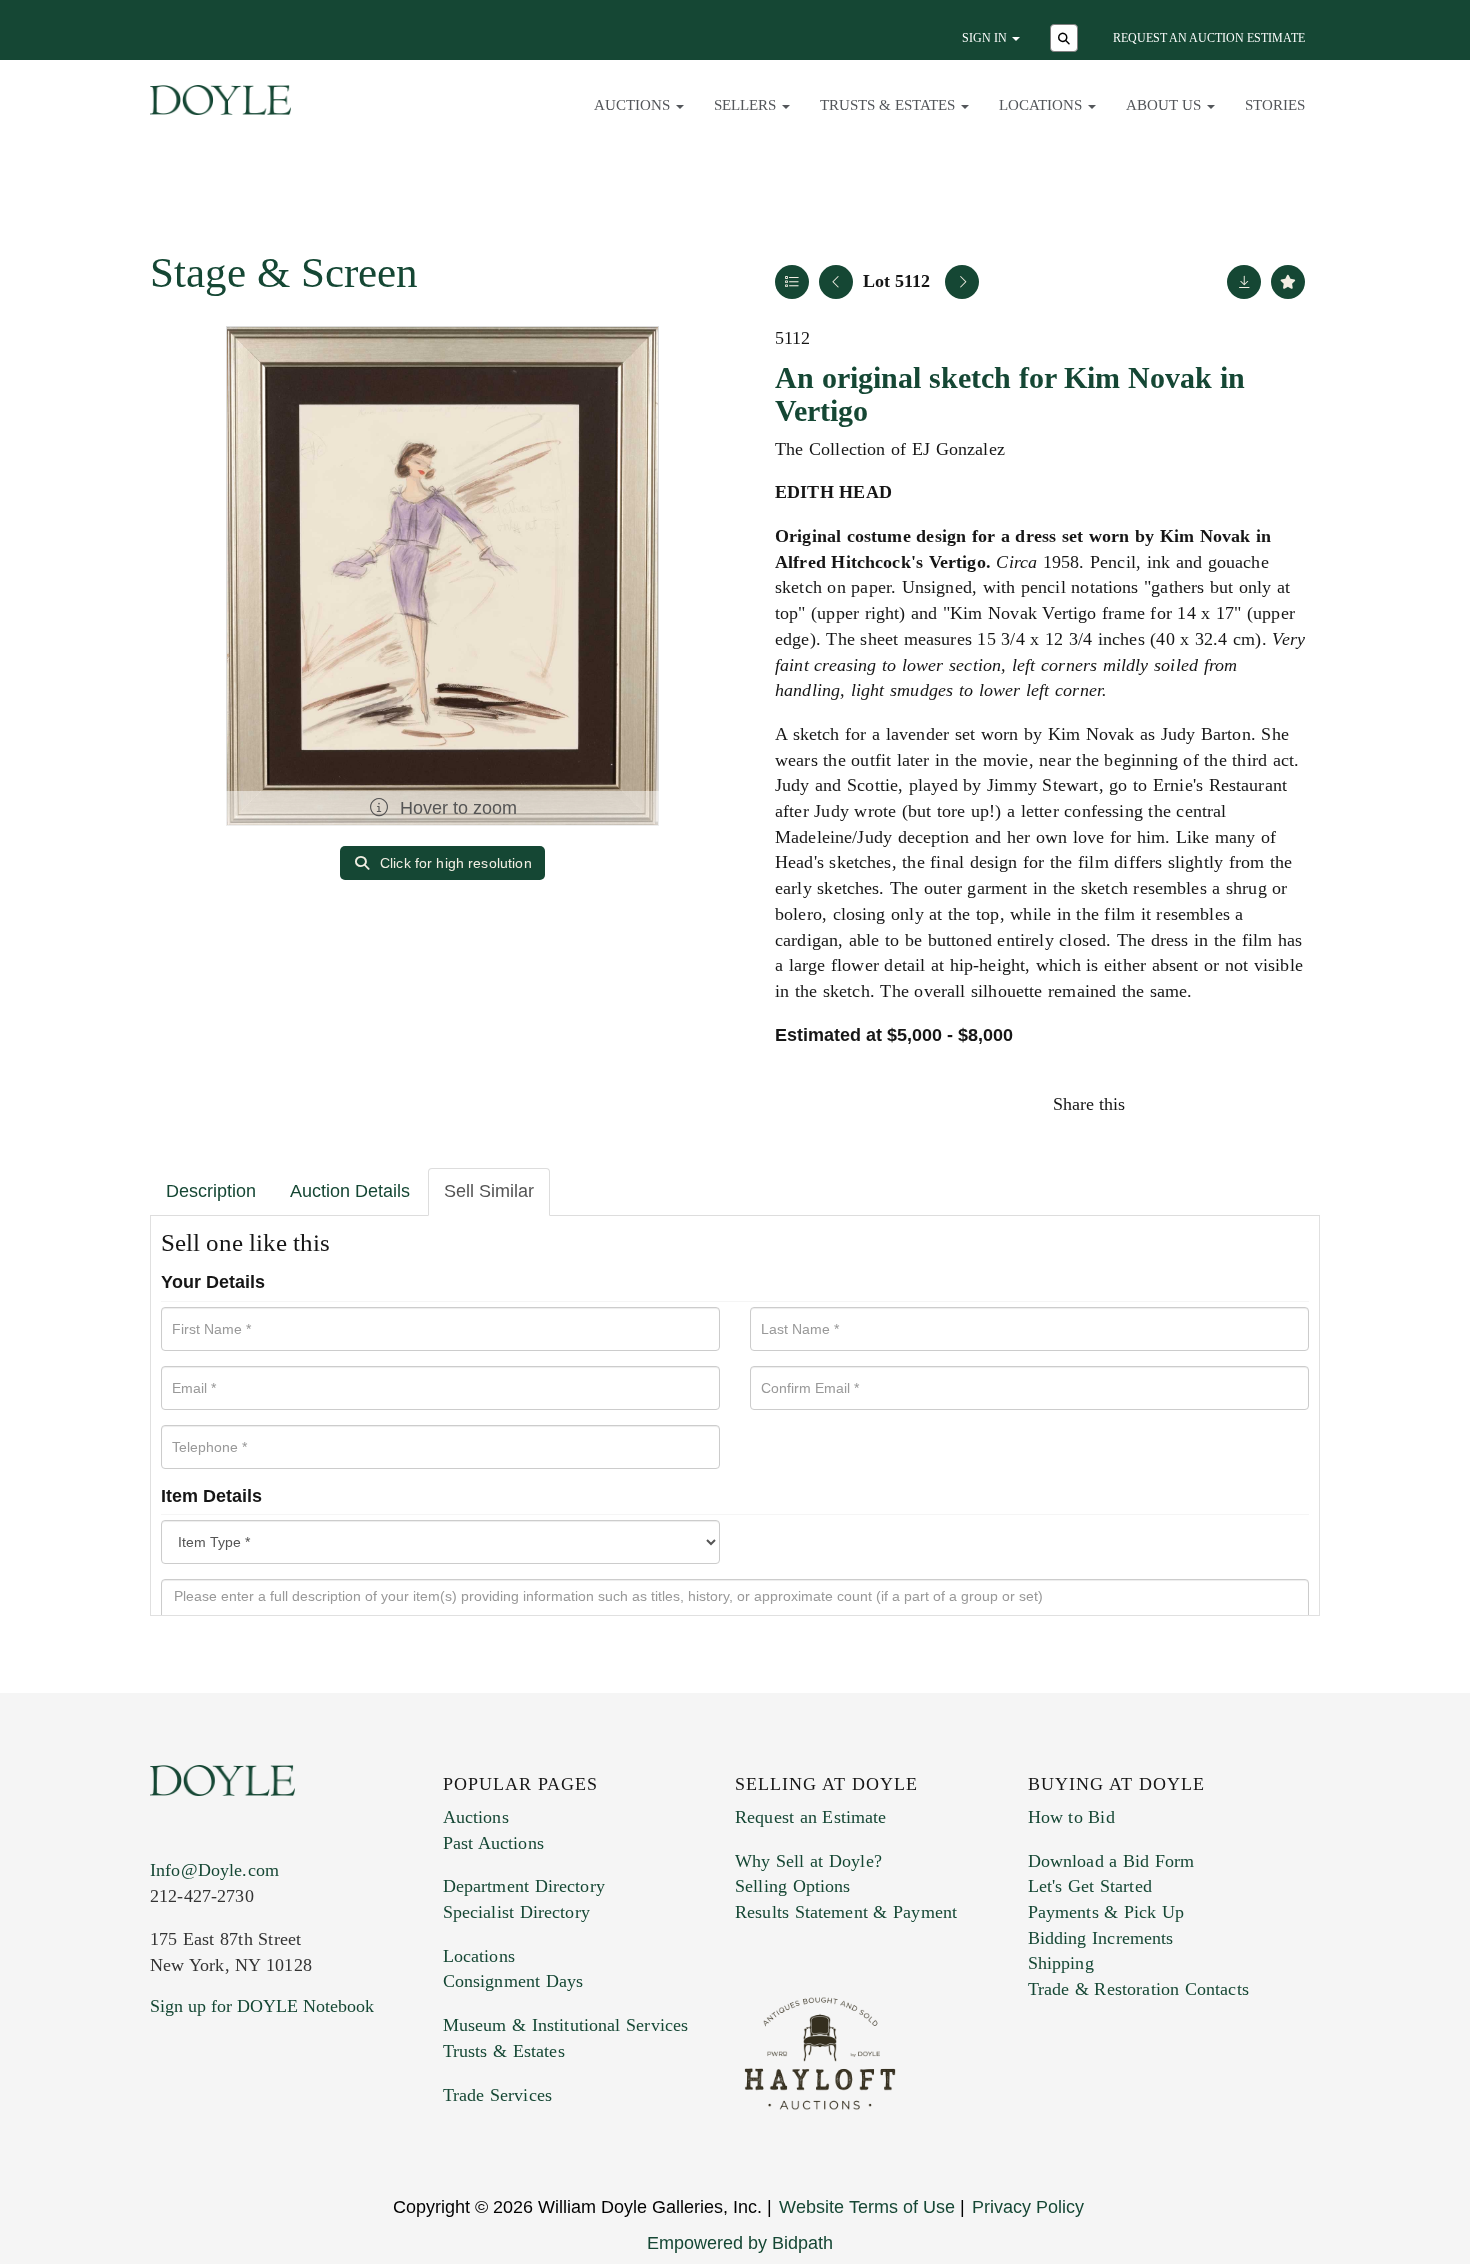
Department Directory (524, 1886)
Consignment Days (513, 1981)
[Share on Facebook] (1159, 1104)
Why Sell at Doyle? (808, 1861)
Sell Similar (489, 1191)
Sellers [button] (747, 105)
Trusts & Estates (504, 2051)
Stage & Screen (284, 272)
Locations (479, 1956)
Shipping (1061, 1963)
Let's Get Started (1090, 1886)
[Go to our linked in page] (254, 2127)
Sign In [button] (986, 38)
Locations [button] (1042, 105)
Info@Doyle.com (214, 1870)
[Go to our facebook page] (169, 2127)
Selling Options (793, 1886)
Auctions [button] (634, 105)
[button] (1066, 40)
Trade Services (498, 2095)
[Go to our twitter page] (212, 2127)
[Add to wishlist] (1288, 282)
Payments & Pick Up (1106, 1912)
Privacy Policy (1028, 2207)
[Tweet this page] (1202, 1104)
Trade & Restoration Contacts (1138, 1989)
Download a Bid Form (1111, 1861)
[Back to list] (792, 282)
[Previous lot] (836, 282)
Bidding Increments (1101, 1938)
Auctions (476, 1817)
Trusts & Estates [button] (889, 105)
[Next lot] (962, 282)
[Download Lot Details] (1244, 282)
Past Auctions (493, 1843)
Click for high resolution (454, 863)
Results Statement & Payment (846, 1912)
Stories (1275, 105)
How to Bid (1071, 1817)
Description (211, 1191)
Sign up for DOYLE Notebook (262, 2006)
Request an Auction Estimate (1209, 38)
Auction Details (350, 1191)
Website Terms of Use (867, 2207)
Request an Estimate (811, 1817)
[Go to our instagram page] (1287, 1104)
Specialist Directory (516, 1912)
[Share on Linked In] (1244, 1104)
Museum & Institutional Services (566, 2025)
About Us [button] (1165, 105)
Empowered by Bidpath (740, 2243)
